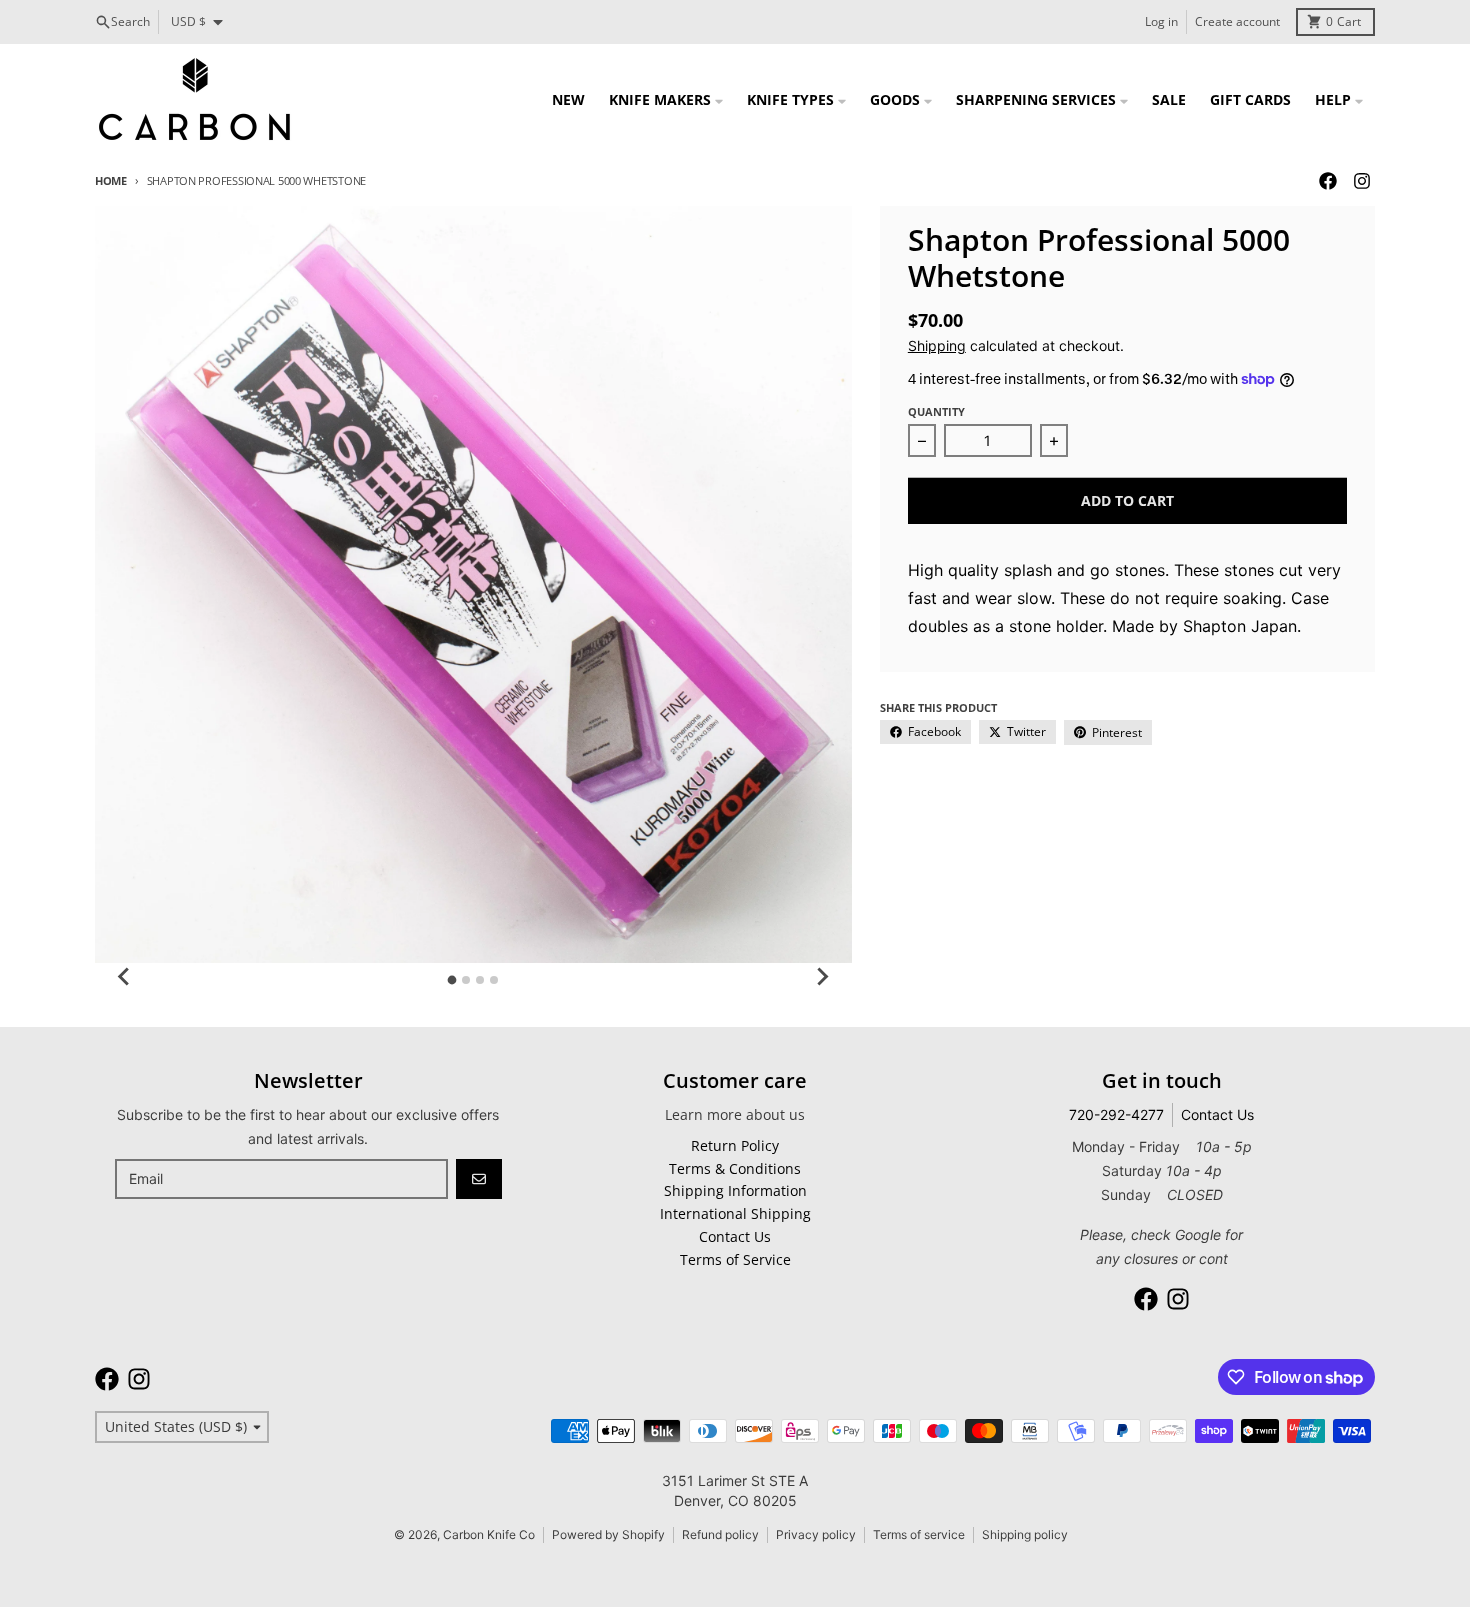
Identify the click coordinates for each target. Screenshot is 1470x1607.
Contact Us (1217, 1114)
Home (111, 180)
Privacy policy (816, 1534)
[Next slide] (822, 977)
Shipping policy (1025, 1534)
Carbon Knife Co (489, 1534)
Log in (1161, 21)
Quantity (936, 411)
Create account (1237, 21)
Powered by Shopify (608, 1534)
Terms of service (919, 1534)
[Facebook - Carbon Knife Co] (1328, 181)
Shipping (937, 345)
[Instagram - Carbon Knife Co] (1362, 181)
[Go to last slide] (125, 977)
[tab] (452, 979)
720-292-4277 (1116, 1114)
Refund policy (720, 1534)
